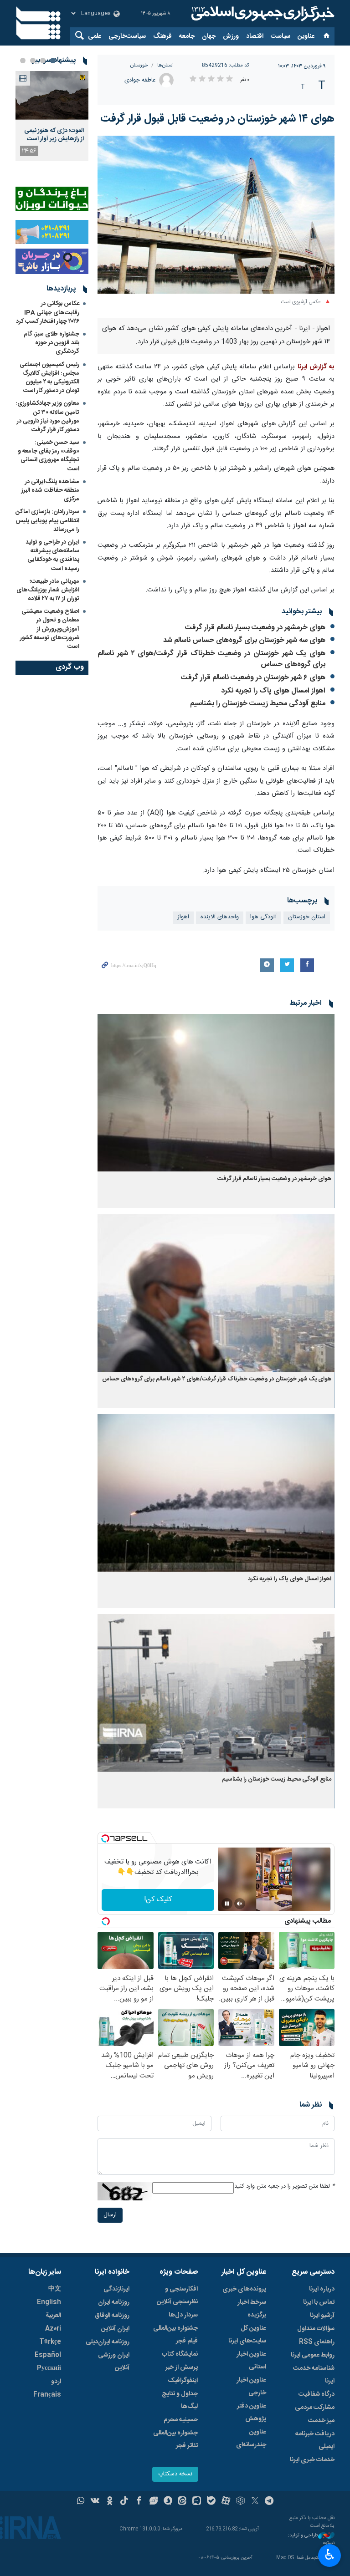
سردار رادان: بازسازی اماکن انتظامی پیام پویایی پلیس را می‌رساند (47, 520)
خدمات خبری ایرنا (312, 2460)
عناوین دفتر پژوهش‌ (252, 2413)
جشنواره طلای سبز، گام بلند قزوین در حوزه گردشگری (51, 343)
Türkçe (50, 2342)
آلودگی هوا (263, 917)
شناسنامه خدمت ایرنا (314, 2375)
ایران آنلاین (115, 2329)
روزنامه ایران (114, 2302)
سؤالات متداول (316, 2329)
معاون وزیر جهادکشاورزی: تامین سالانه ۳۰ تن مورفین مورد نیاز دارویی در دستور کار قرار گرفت (47, 417)
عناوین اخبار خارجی (251, 2387)
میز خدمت (321, 2421)
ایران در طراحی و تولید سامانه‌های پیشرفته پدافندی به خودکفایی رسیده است (52, 555)
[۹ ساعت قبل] (52, 95)
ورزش (231, 36)
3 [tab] (33, 61)
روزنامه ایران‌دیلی (108, 2342)
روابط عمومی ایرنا (313, 2355)
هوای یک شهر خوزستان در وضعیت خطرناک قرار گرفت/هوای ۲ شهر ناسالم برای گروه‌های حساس (211, 659)
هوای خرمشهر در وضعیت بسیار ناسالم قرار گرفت (255, 628)
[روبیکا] (240, 2502)
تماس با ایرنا (319, 2302)
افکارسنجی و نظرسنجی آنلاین (177, 2296)
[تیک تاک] (124, 2502)
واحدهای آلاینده (220, 917)
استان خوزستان (307, 917)
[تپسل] (105, 1838)
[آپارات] (226, 2502)
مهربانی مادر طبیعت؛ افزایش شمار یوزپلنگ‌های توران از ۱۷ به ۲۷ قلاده (48, 590)
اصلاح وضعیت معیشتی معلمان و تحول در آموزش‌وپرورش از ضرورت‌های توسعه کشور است (50, 629)
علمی (95, 36)
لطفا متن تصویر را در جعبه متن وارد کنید (284, 2187)
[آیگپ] (197, 2502)
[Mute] (240, 1904)
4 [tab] (23, 61)
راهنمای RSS (317, 2342)
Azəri (53, 2329)
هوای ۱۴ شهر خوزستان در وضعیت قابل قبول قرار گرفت (217, 119)
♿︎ (330, 2555)
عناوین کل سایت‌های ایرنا (247, 2335)
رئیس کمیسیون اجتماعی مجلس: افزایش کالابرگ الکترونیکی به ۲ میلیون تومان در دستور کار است (49, 378)
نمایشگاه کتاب (180, 2354)
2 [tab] (43, 61)
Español (48, 2355)
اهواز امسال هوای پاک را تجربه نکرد (273, 691)
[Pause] (227, 1904)
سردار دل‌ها (183, 2315)
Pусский (49, 2368)
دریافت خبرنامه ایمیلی (315, 2440)
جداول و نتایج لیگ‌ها (180, 2400)
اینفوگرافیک (183, 2381)
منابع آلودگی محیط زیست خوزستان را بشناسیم (258, 704)
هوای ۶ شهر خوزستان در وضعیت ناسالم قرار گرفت (253, 678)
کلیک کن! (158, 1900)
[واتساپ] (81, 2502)
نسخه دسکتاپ (175, 2474)
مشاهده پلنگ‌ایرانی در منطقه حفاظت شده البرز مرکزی (50, 490)
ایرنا (262, 14)
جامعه (187, 36)
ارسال (110, 2215)
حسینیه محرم (181, 2420)
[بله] (211, 2502)
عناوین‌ (306, 36)
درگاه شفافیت (317, 2394)
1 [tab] (53, 61)
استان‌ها (165, 65)
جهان (209, 36)
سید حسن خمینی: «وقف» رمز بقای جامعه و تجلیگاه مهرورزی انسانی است (49, 456)
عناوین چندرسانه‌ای (251, 2439)
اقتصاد (255, 36)
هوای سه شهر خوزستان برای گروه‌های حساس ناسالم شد (244, 640)
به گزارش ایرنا (316, 367)
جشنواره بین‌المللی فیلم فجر (175, 2335)
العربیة (53, 2316)
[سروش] (168, 2502)
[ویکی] (95, 2502)
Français (47, 2395)
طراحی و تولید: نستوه (311, 2539)
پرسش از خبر (182, 2367)
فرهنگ (162, 36)
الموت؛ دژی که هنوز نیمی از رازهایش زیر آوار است (54, 135)
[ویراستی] (153, 2502)
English (49, 2302)
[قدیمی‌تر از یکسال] (216, 1093)
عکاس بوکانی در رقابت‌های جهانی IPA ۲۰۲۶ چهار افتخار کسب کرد (48, 312)
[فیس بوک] (139, 2502)
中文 (55, 2289)
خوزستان (139, 65)
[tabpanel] (52, 116)
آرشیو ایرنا (322, 2316)
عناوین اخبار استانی (251, 2361)
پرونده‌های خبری (244, 2289)
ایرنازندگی (116, 2289)
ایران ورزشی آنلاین (114, 2362)
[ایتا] (183, 2502)
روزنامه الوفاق (112, 2316)
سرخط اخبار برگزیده (252, 2309)
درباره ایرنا (322, 2289)
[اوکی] (110, 2502)
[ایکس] (255, 2502)
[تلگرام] (270, 2502)
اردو (56, 2382)
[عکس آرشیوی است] (216, 215)
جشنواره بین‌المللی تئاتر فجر (175, 2439)
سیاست (281, 36)
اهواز (183, 917)
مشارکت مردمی (315, 2408)
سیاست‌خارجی (127, 36)
